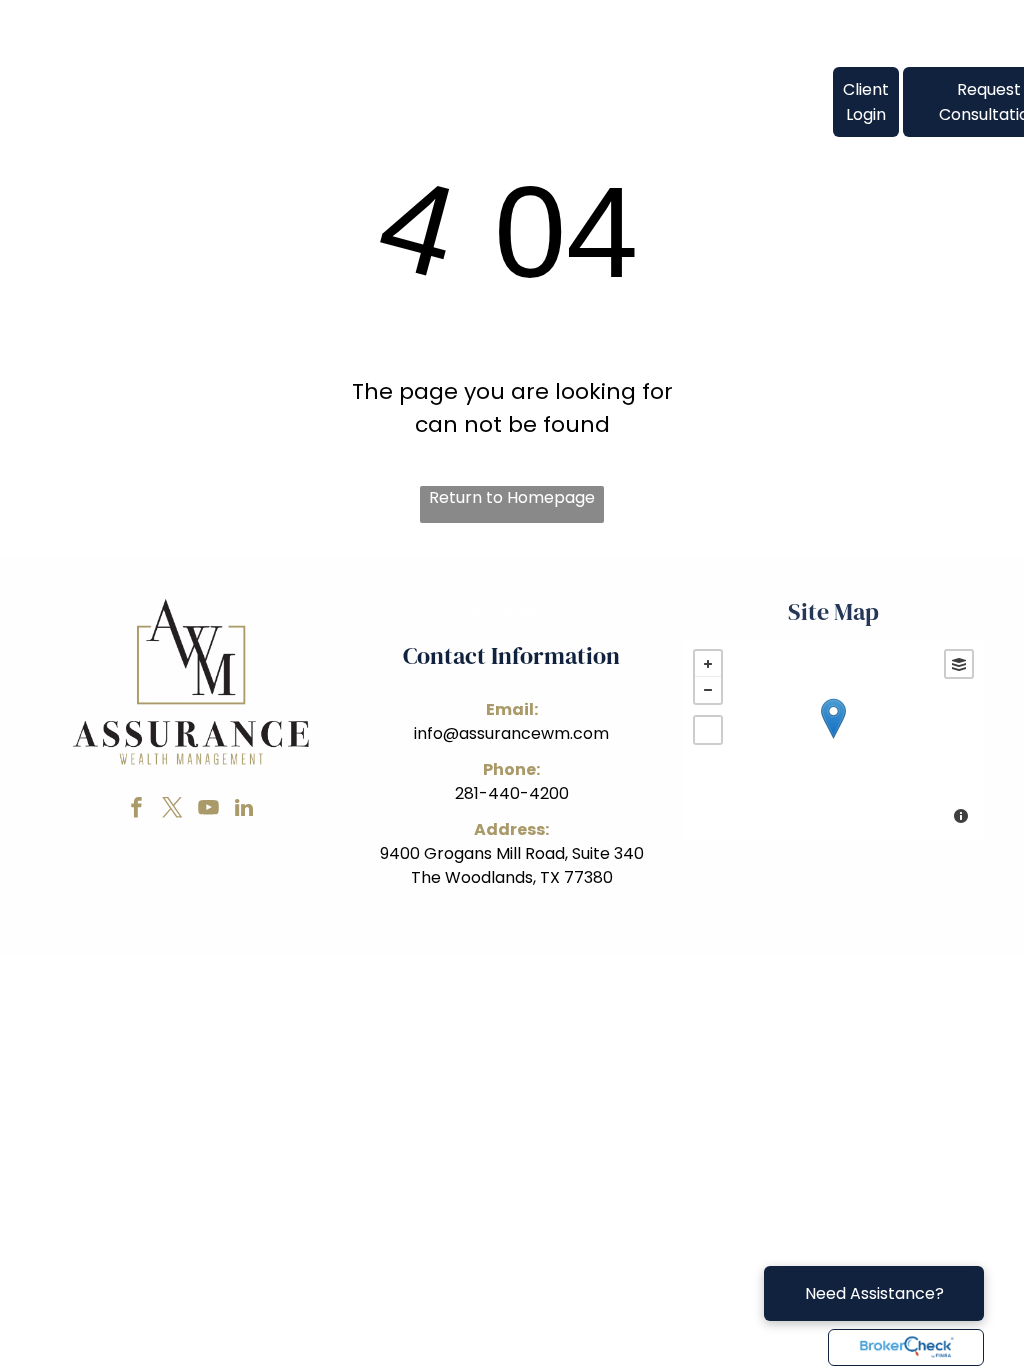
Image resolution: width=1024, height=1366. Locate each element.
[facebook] (136, 810)
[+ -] (833, 739)
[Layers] (959, 664)
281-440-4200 (512, 793)
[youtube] (208, 810)
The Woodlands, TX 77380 (512, 877)
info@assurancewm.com (511, 733)
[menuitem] (306, 88)
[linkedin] (244, 810)
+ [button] (708, 664)
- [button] (708, 690)
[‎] (906, 1347)
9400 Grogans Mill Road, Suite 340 (512, 853)
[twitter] (172, 810)
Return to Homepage (512, 497)
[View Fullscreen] (708, 730)
